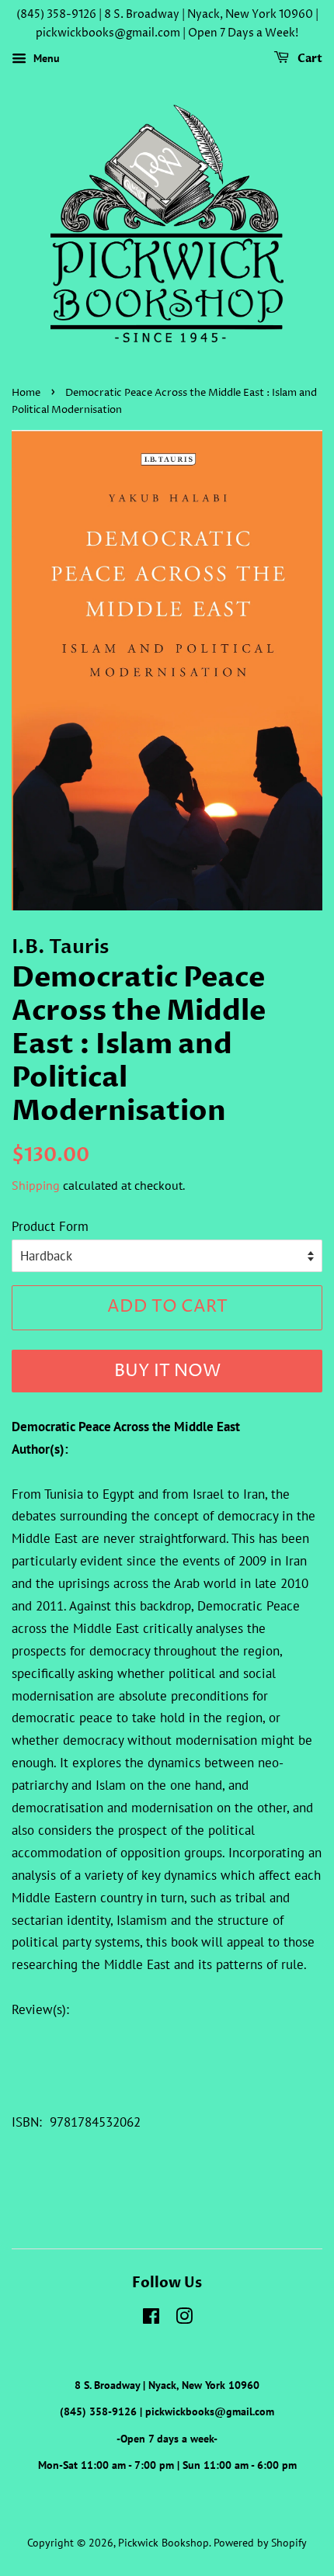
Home (26, 393)
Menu (45, 58)
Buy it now (167, 1371)
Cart (309, 59)
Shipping (36, 1185)
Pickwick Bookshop (164, 2542)
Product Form (50, 1226)
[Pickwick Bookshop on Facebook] (151, 2319)
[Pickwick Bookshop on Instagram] (184, 2319)
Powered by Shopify (260, 2542)
